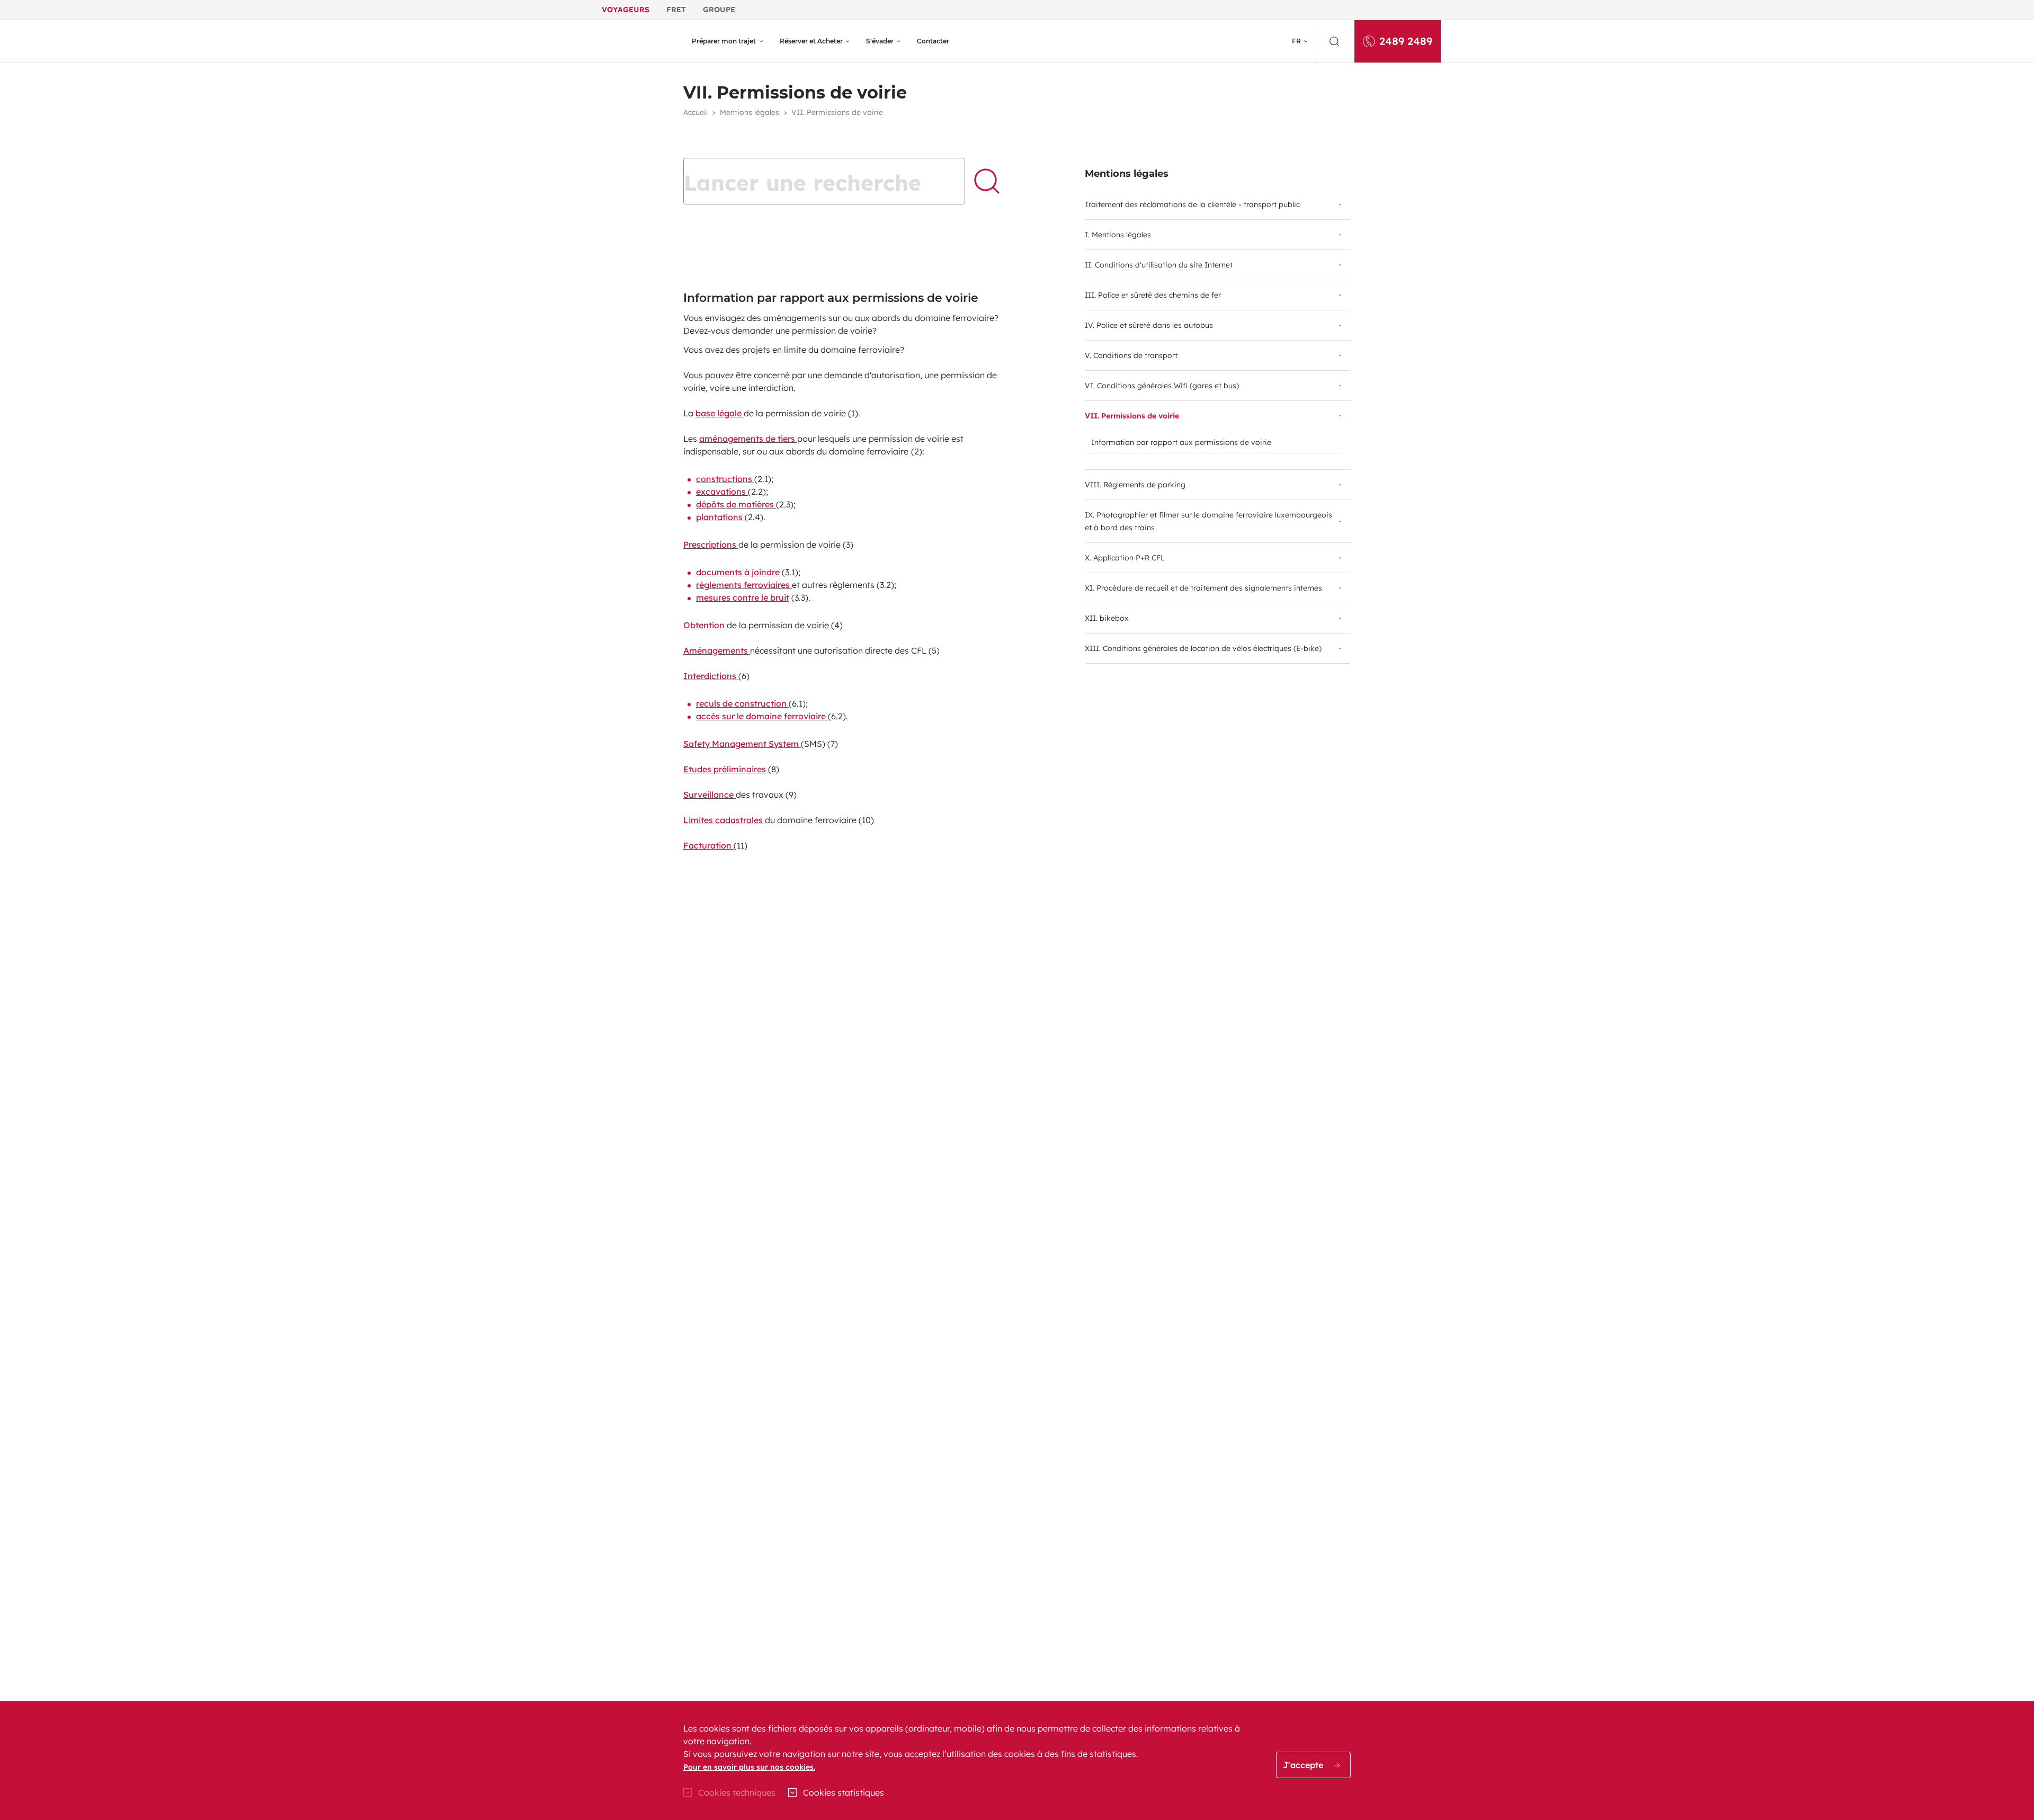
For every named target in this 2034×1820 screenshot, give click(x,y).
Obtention (705, 625)
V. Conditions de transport (1131, 355)
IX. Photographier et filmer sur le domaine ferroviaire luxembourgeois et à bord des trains (1208, 521)
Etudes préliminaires (726, 769)
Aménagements (717, 650)
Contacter (933, 41)
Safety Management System (742, 744)
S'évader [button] (880, 41)
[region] (1017, 1760)
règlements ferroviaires (744, 585)
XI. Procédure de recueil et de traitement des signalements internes (1203, 588)
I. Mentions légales (1118, 235)
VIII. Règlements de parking (1135, 485)
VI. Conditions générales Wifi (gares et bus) (1162, 386)
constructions (725, 479)
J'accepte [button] (1304, 1765)
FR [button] (1296, 41)
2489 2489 (1406, 41)
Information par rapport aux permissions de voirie (1181, 442)
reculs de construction (742, 703)
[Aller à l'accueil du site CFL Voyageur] (639, 41)
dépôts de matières (736, 504)
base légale (720, 413)
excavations (722, 492)
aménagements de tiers (748, 439)
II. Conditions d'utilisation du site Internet (1159, 265)
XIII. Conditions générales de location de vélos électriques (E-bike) (1203, 648)
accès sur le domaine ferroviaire (762, 716)
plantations (720, 517)
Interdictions (711, 676)
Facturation (708, 845)
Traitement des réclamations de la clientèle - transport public (1192, 204)
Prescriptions (711, 545)
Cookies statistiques (844, 1792)
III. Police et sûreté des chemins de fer (1153, 295)
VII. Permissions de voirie (1132, 416)
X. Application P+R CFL (1125, 558)
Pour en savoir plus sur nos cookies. (749, 1767)
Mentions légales (750, 112)
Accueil (695, 112)
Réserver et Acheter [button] (811, 41)
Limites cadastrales (724, 820)
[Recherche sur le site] (1335, 41)
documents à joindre (739, 572)
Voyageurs (626, 10)
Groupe (719, 10)
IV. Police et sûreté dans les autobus (1149, 325)
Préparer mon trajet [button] (724, 41)
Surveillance (710, 795)
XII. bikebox (1107, 618)
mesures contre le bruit (743, 597)
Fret (676, 10)
